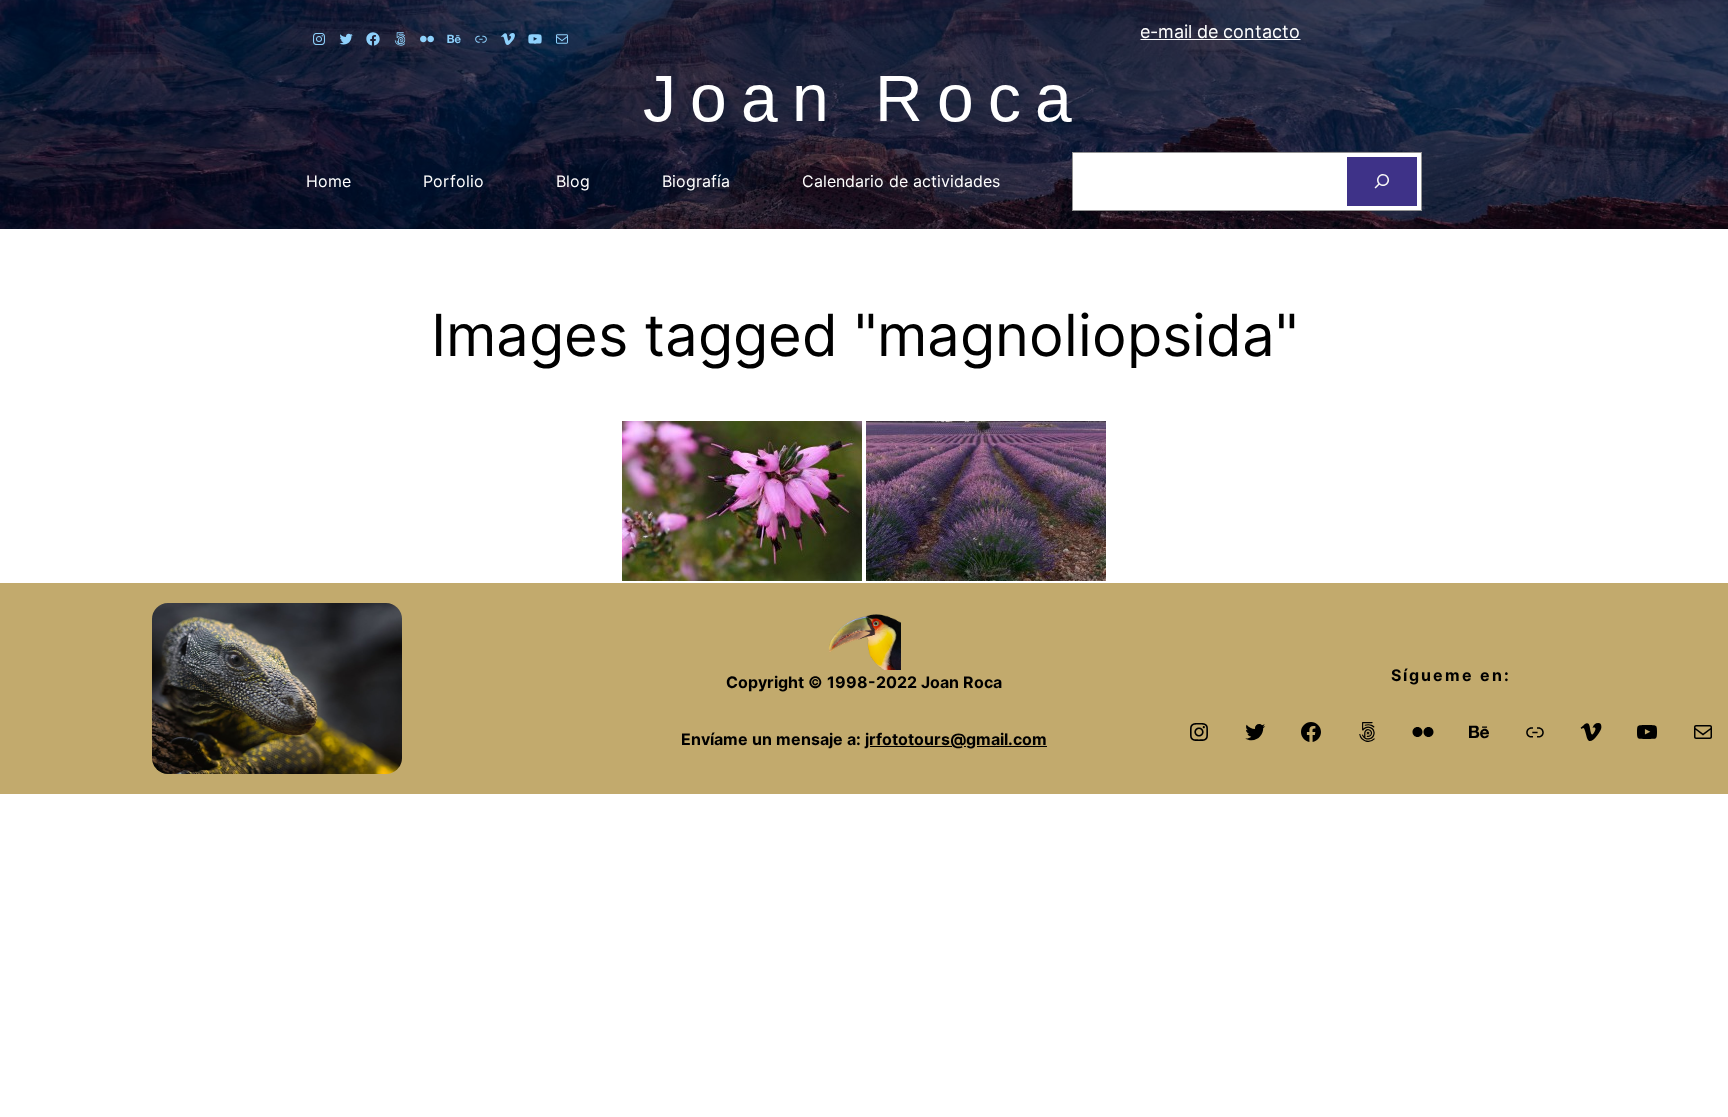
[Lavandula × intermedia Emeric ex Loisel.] (986, 501)
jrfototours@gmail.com (956, 739)
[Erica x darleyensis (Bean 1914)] (742, 501)
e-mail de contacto (1220, 31)
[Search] (1382, 181)
